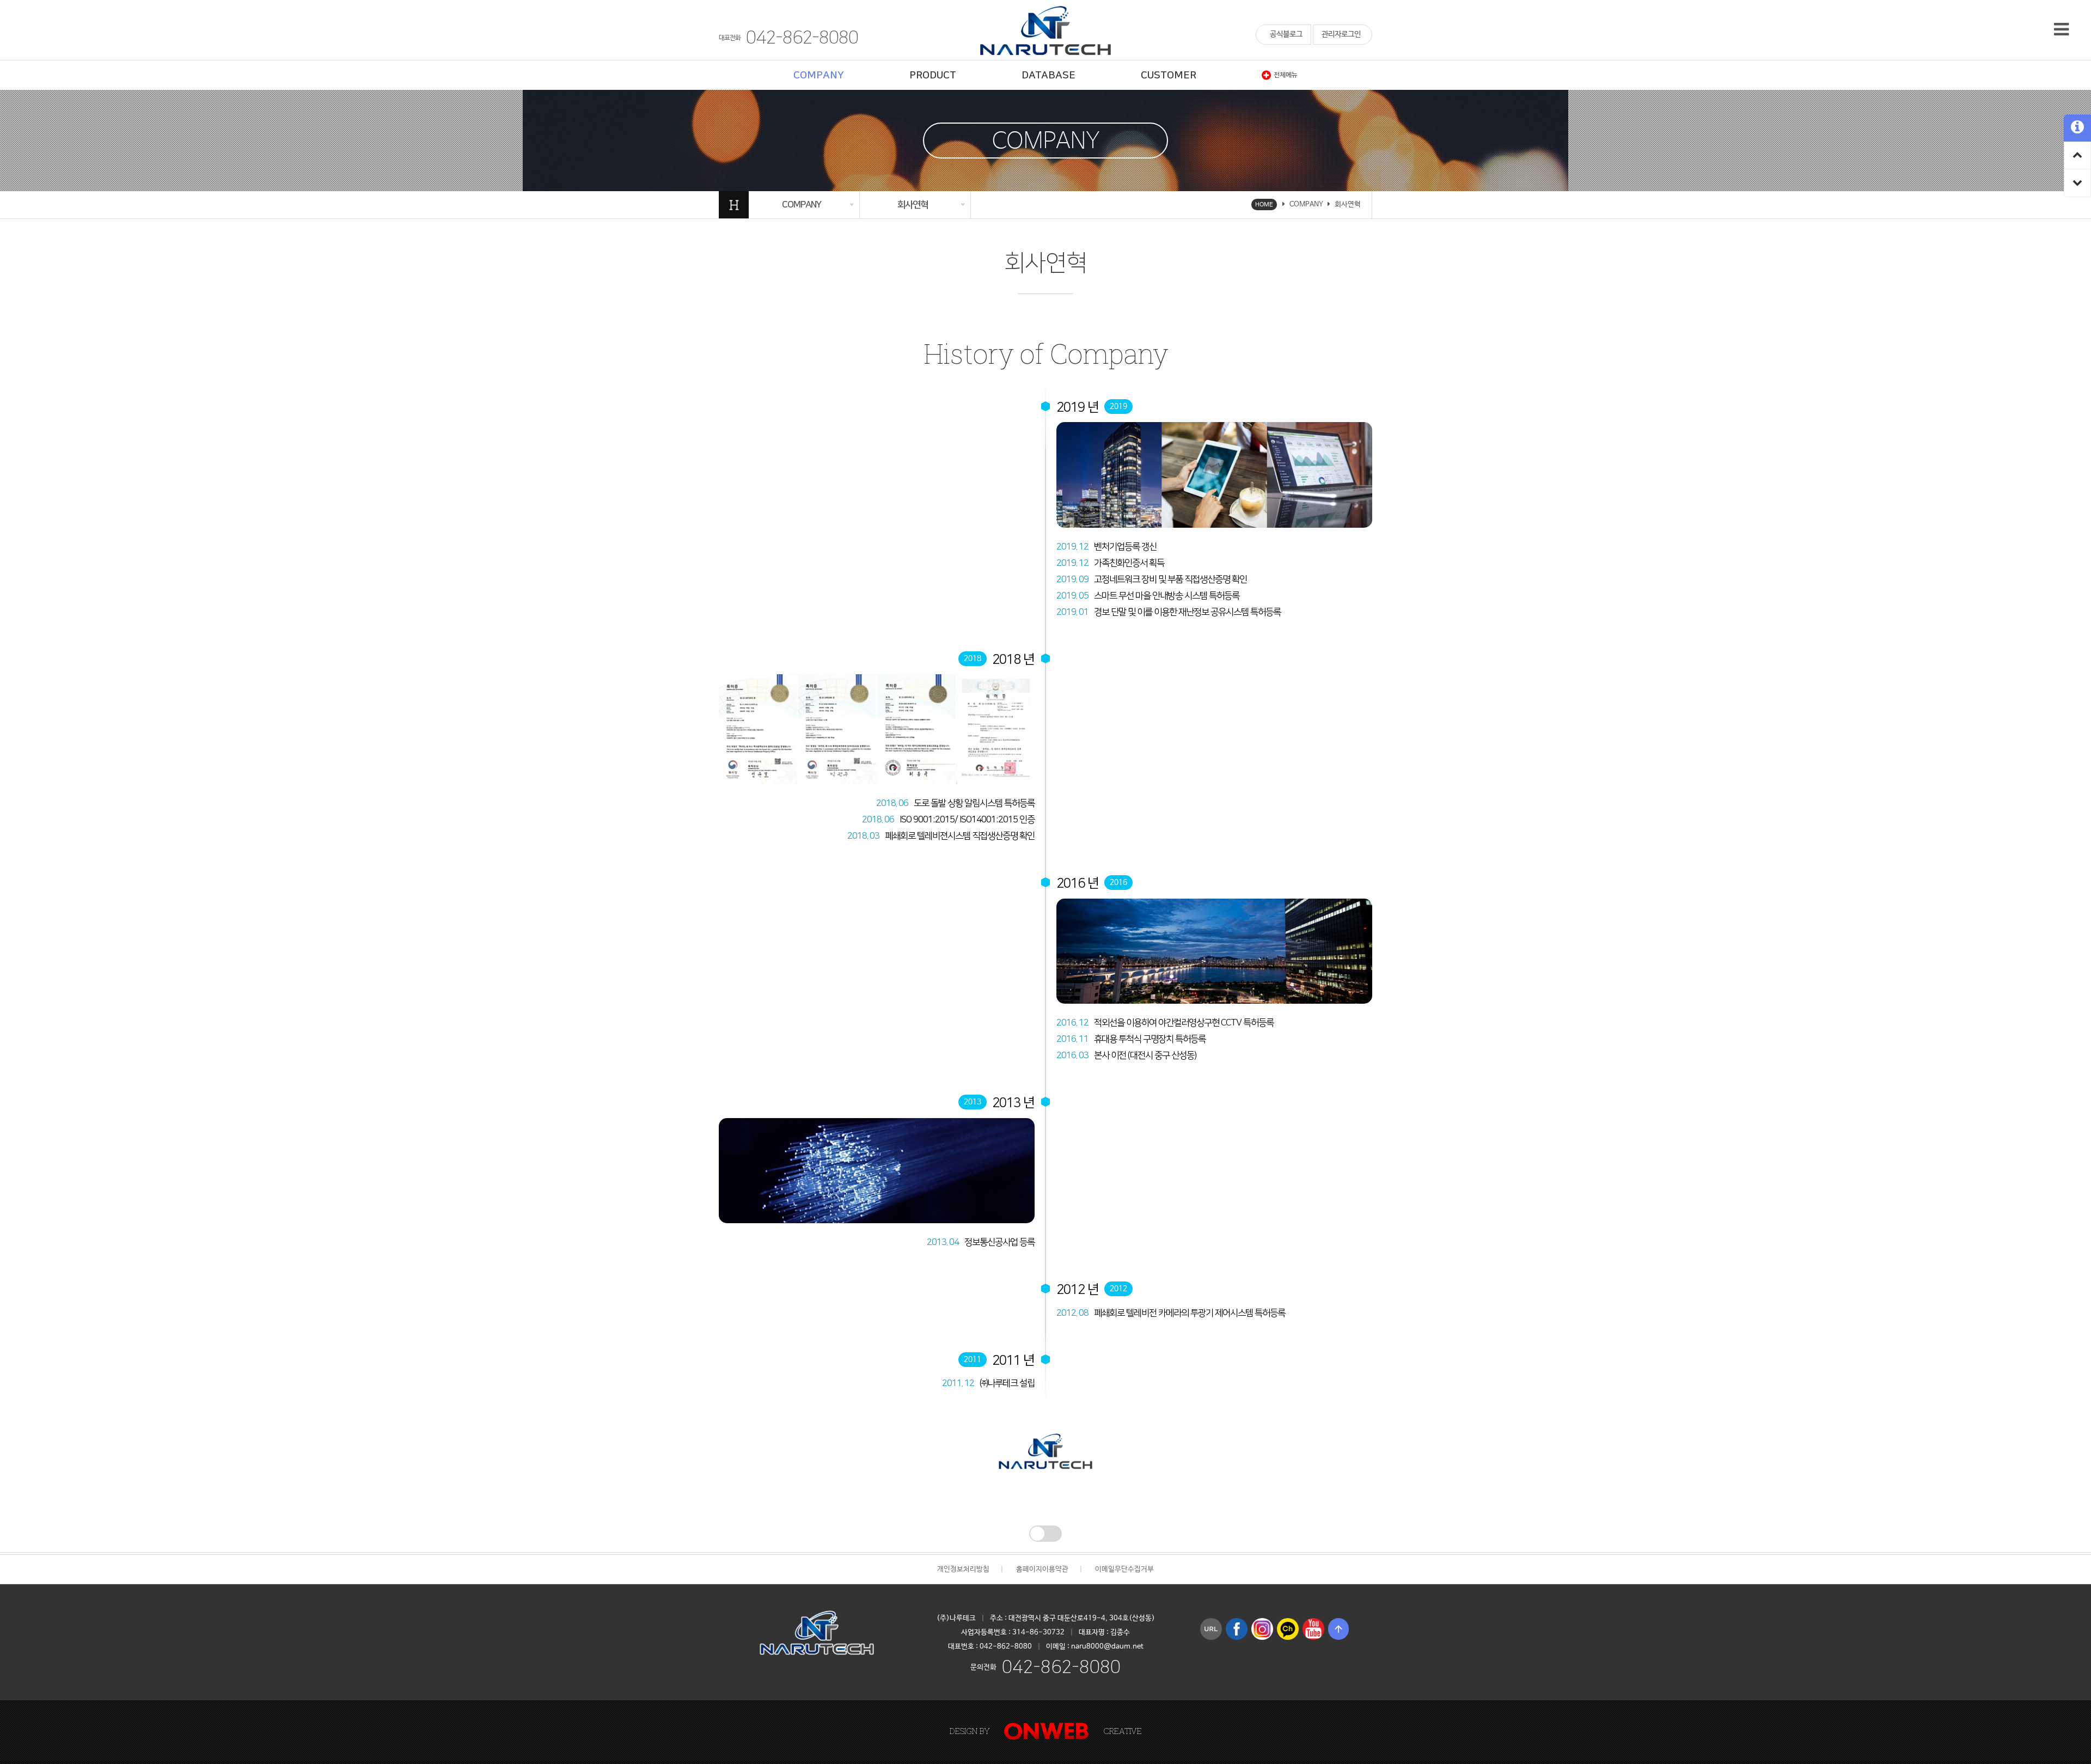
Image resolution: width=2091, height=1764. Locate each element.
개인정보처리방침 (963, 1569)
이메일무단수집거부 (1124, 1569)
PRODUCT (933, 75)
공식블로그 (1286, 34)
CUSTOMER (1169, 75)
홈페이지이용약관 (1042, 1569)
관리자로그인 (1341, 34)
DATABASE (1048, 75)
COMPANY (819, 75)
